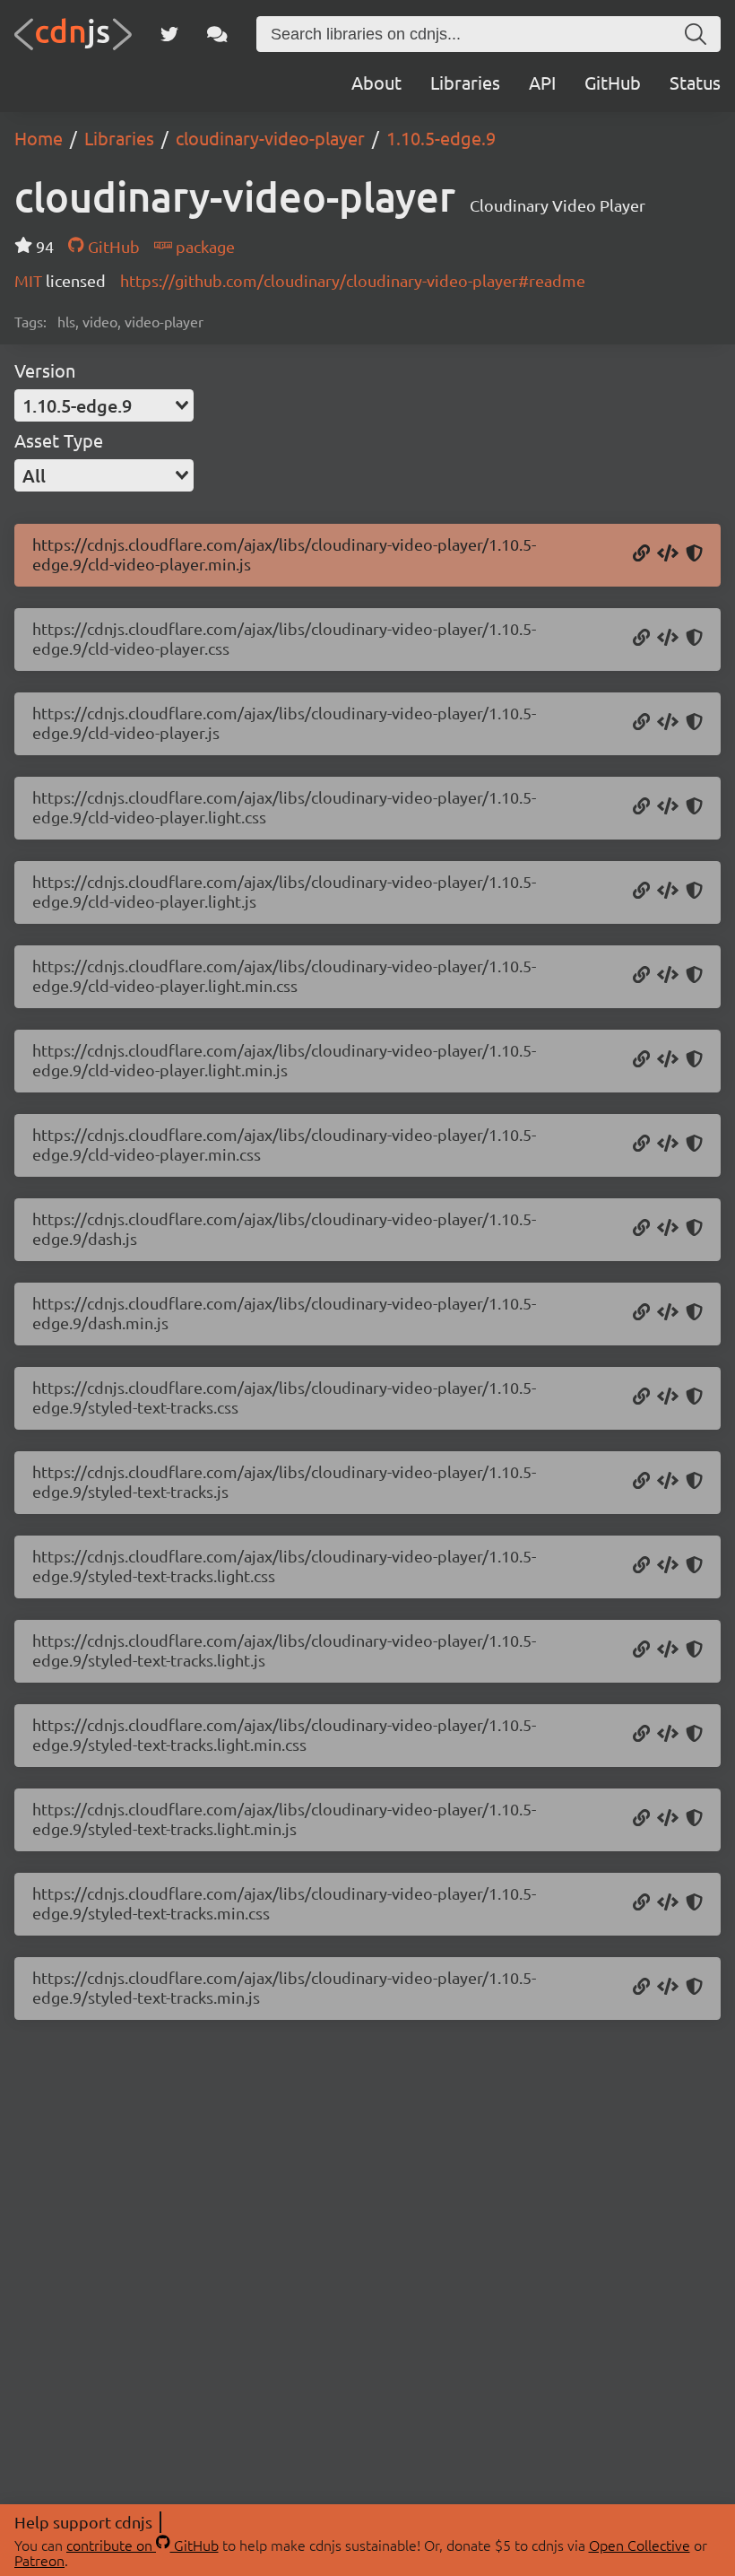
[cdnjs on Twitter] (169, 34)
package (203, 246)
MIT (30, 280)
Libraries (465, 82)
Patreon (39, 2560)
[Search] (696, 34)
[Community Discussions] (217, 34)
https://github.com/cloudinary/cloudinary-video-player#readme (353, 280)
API (542, 82)
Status (695, 82)
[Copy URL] (641, 554)
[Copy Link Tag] (668, 639)
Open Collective (640, 2545)
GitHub (613, 82)
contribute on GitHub (143, 2545)
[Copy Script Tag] (668, 554)
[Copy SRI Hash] (694, 554)
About (376, 82)
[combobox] (104, 405)
